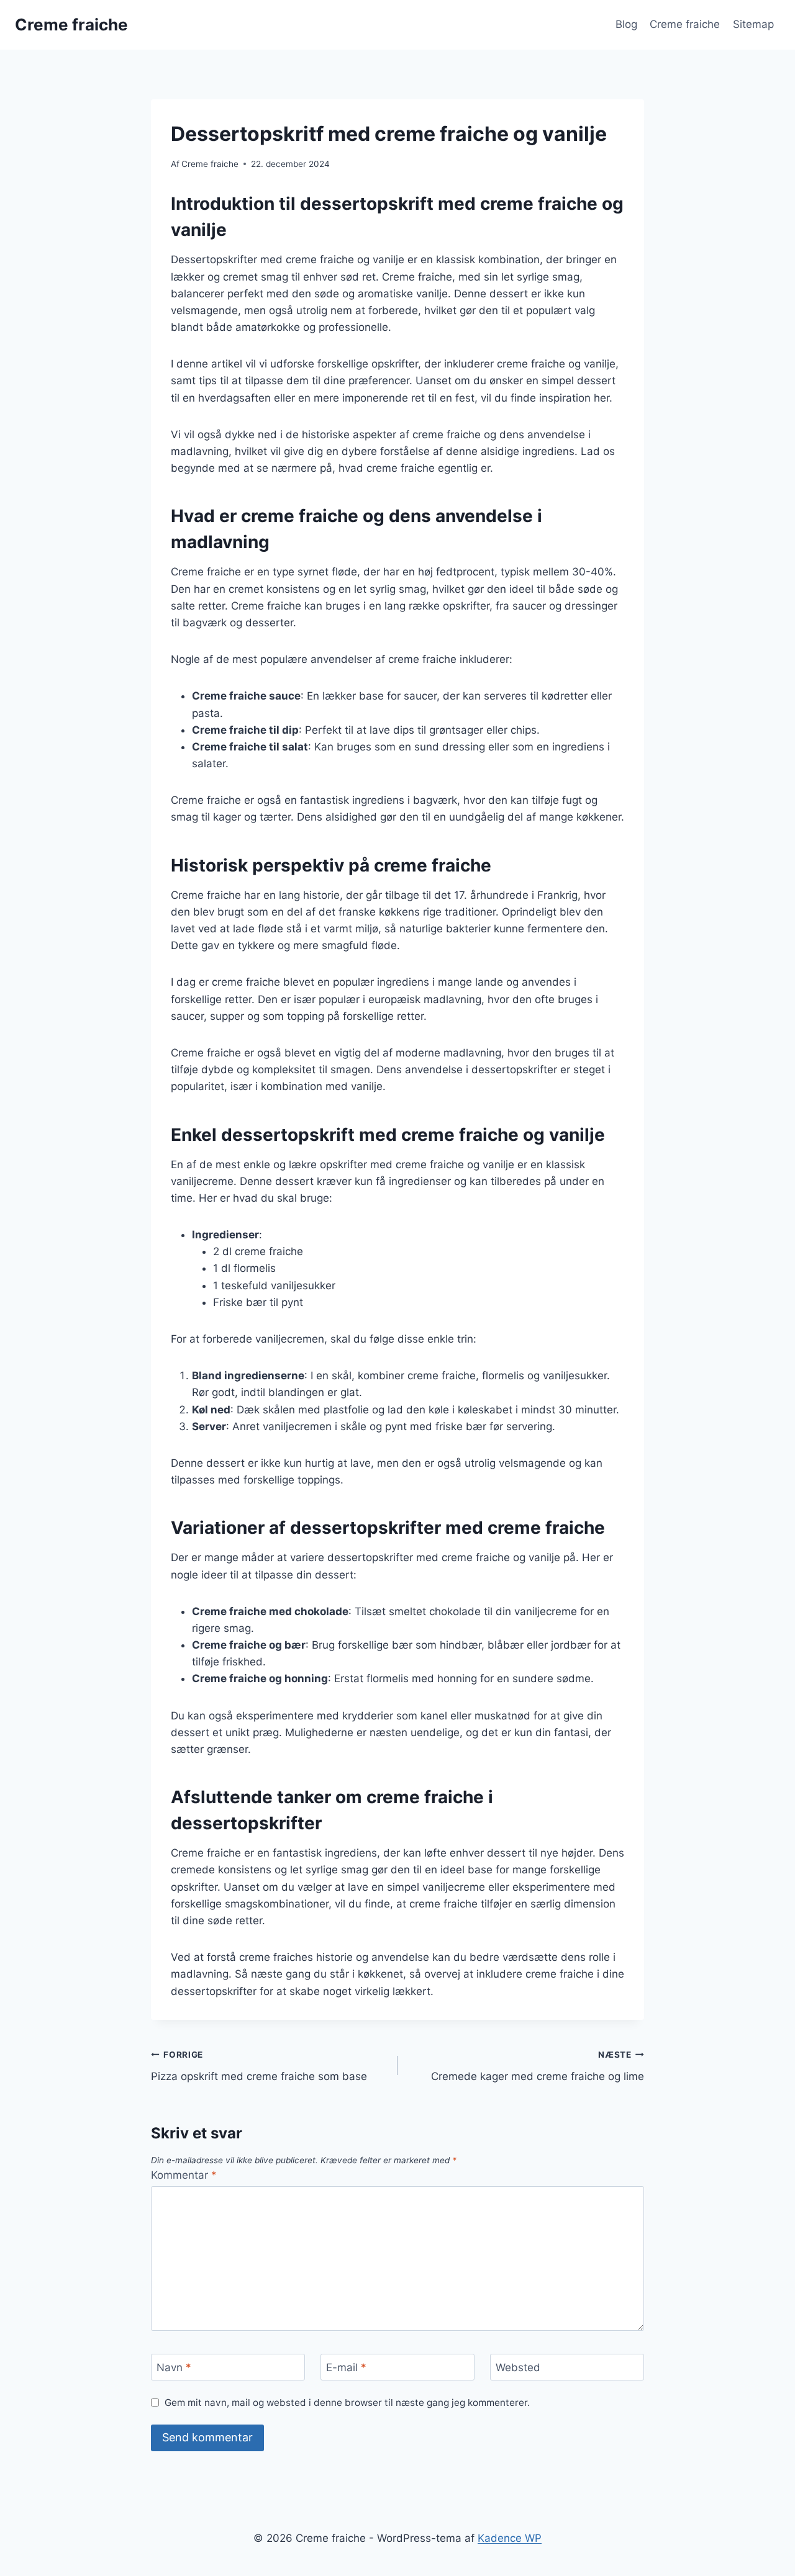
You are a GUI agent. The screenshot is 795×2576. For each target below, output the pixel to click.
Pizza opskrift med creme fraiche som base (259, 2066)
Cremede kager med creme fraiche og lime (538, 2066)
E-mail (346, 2367)
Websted (518, 2367)
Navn (174, 2367)
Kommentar (184, 2175)
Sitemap (753, 24)
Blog (626, 24)
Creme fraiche (685, 24)
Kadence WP (510, 2538)
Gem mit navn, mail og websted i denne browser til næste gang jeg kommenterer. (347, 2403)
